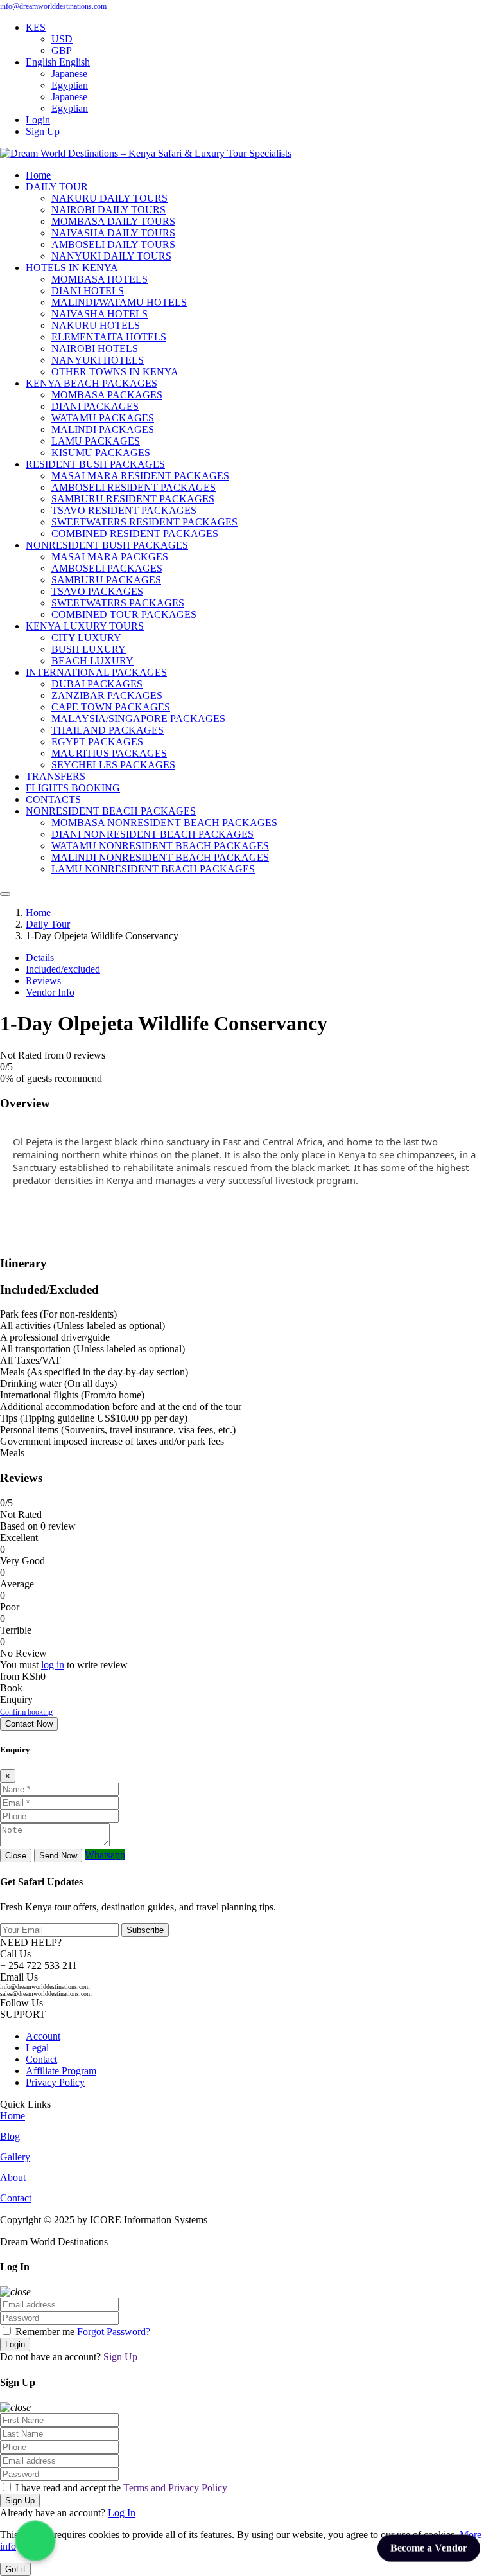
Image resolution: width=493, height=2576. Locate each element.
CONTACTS (53, 799)
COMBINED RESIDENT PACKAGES (135, 534)
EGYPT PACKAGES (97, 742)
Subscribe (145, 1930)
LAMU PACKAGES (96, 441)
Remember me (45, 2332)
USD (62, 39)
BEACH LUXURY (92, 661)
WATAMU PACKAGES (103, 418)
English (42, 62)
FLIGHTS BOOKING (73, 788)
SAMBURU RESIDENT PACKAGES (133, 499)
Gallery (15, 2157)
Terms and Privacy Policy (175, 2488)
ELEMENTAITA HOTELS (109, 337)
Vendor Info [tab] (50, 992)
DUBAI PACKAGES (97, 684)
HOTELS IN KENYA (72, 268)
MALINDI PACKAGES (103, 429)
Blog (10, 2136)
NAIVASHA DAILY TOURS (113, 233)
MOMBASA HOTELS (99, 279)
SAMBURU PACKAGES (106, 580)
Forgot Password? (114, 2332)
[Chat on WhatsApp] (35, 2541)
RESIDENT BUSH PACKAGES (95, 464)
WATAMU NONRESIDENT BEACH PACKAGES (160, 846)
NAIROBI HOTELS (95, 348)
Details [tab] (40, 957)
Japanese (69, 74)
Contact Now (29, 1724)
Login (38, 120)
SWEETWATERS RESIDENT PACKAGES (144, 522)
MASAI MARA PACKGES (110, 557)
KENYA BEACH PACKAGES (91, 383)
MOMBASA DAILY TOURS (113, 221)
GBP (62, 50)
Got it (15, 2569)
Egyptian (70, 85)
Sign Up (43, 131)
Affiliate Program (61, 2071)
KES (36, 27)
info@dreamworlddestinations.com (53, 6)
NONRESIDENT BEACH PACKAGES (111, 811)
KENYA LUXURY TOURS (85, 626)
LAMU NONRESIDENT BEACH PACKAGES (153, 869)
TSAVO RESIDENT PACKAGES (124, 510)
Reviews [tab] (43, 981)
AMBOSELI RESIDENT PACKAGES (134, 487)
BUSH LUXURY (89, 649)
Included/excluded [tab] (63, 969)
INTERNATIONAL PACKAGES (96, 672)
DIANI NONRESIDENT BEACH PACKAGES (152, 834)
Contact (41, 2059)
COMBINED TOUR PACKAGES (124, 614)
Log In (122, 2513)
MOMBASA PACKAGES (107, 395)
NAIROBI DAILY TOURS (108, 210)
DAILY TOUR (57, 187)
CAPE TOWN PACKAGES (111, 707)
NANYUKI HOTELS (98, 360)
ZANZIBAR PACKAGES (107, 695)
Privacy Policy (55, 2082)
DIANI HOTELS (88, 291)
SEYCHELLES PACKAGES (113, 765)
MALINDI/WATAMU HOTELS (119, 302)
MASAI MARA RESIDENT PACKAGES (140, 476)
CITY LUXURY (86, 638)
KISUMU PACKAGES (101, 453)
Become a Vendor (429, 2549)
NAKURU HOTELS (96, 325)
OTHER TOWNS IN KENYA (115, 372)
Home (38, 175)
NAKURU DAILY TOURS (109, 198)
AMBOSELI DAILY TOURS (113, 244)
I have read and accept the (120, 2488)
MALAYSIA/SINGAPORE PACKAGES (138, 719)
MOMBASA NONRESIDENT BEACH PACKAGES (164, 823)
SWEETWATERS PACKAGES (118, 603)
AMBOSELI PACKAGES (107, 568)
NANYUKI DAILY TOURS (111, 256)
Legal (37, 2048)
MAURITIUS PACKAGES (109, 753)
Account (43, 2036)
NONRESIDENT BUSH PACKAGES (107, 545)
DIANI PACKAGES (95, 406)
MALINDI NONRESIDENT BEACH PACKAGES (160, 857)
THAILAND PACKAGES (108, 730)
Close (16, 1856)
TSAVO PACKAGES (97, 591)
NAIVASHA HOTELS (99, 314)
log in (53, 1665)
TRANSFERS (56, 776)
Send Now (58, 1856)
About (13, 2177)
